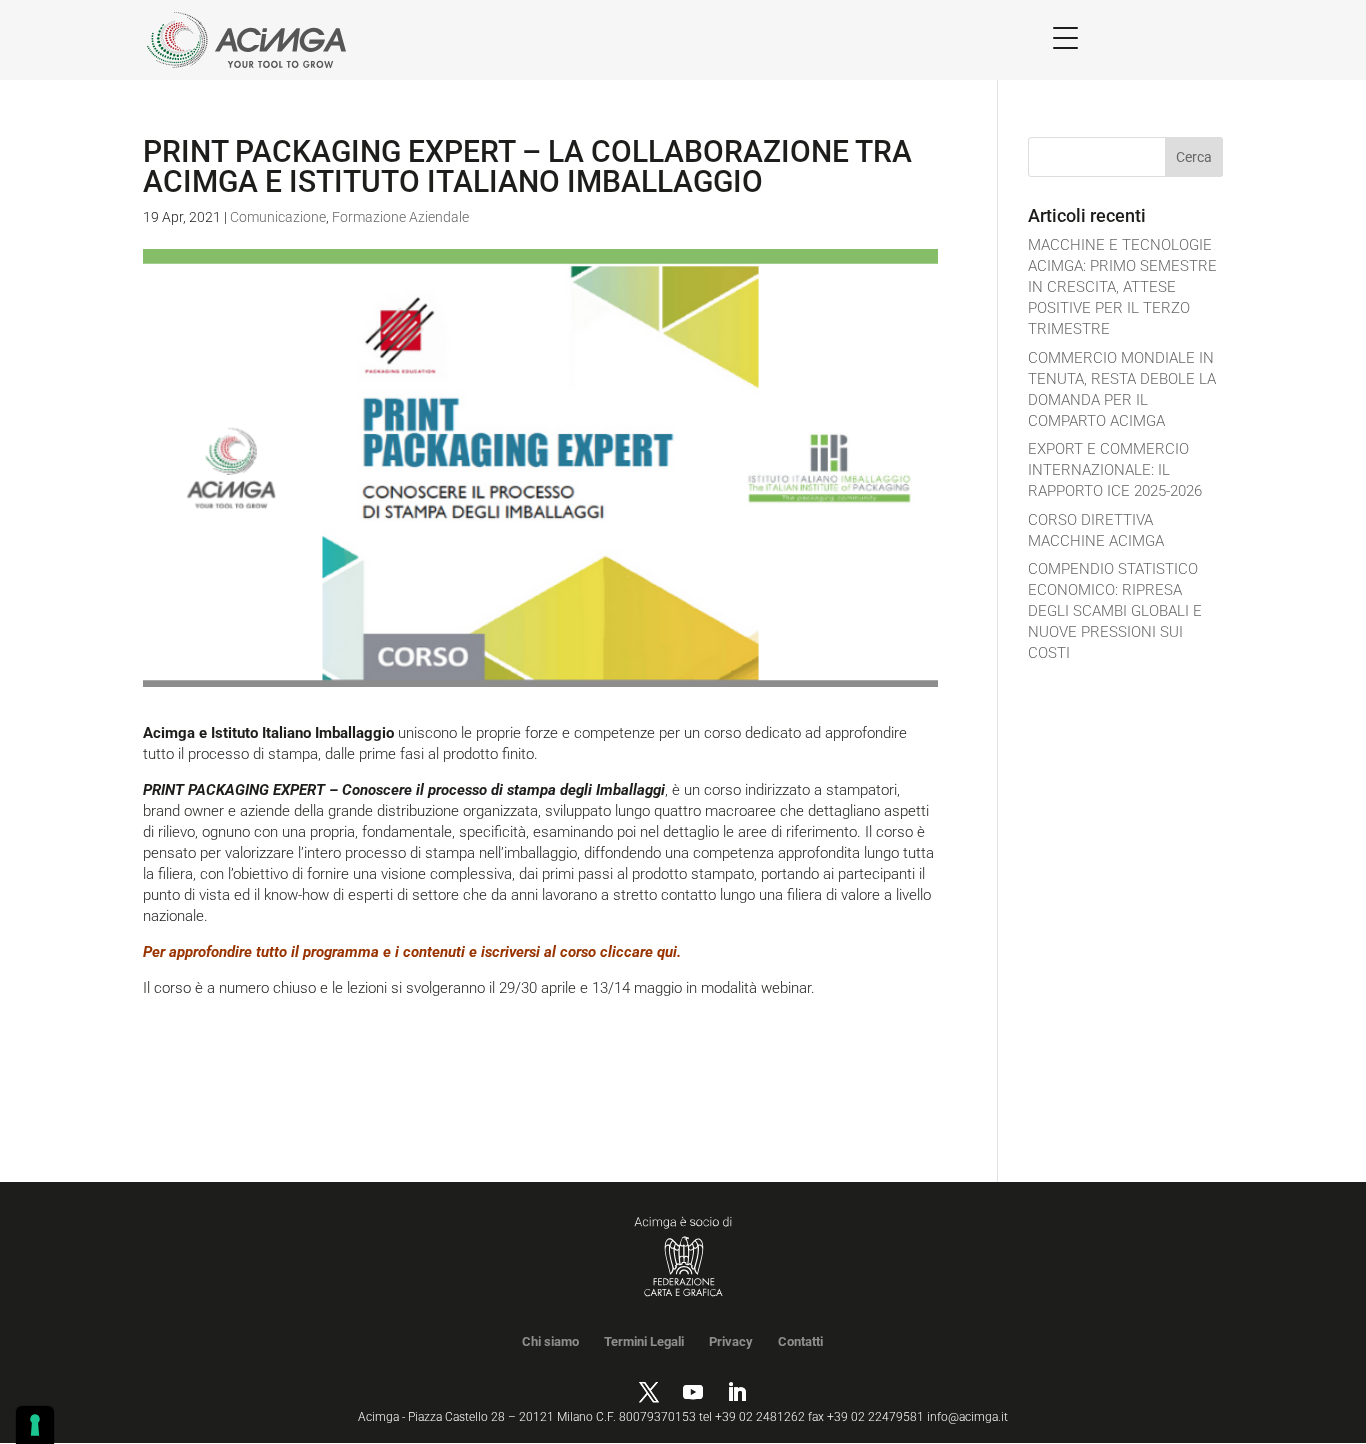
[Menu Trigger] (1065, 37)
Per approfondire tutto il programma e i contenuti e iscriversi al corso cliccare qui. (412, 952)
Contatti (800, 1341)
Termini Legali (644, 1341)
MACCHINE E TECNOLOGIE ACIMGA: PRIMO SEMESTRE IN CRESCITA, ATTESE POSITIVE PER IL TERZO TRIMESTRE (1122, 287)
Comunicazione (278, 217)
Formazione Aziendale (400, 217)
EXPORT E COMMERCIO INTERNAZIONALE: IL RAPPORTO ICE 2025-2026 (1115, 470)
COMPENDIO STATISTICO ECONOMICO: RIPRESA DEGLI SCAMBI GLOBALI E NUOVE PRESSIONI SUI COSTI (1115, 611)
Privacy (731, 1341)
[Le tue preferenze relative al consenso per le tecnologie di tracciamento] (35, 1425)
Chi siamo (550, 1341)
